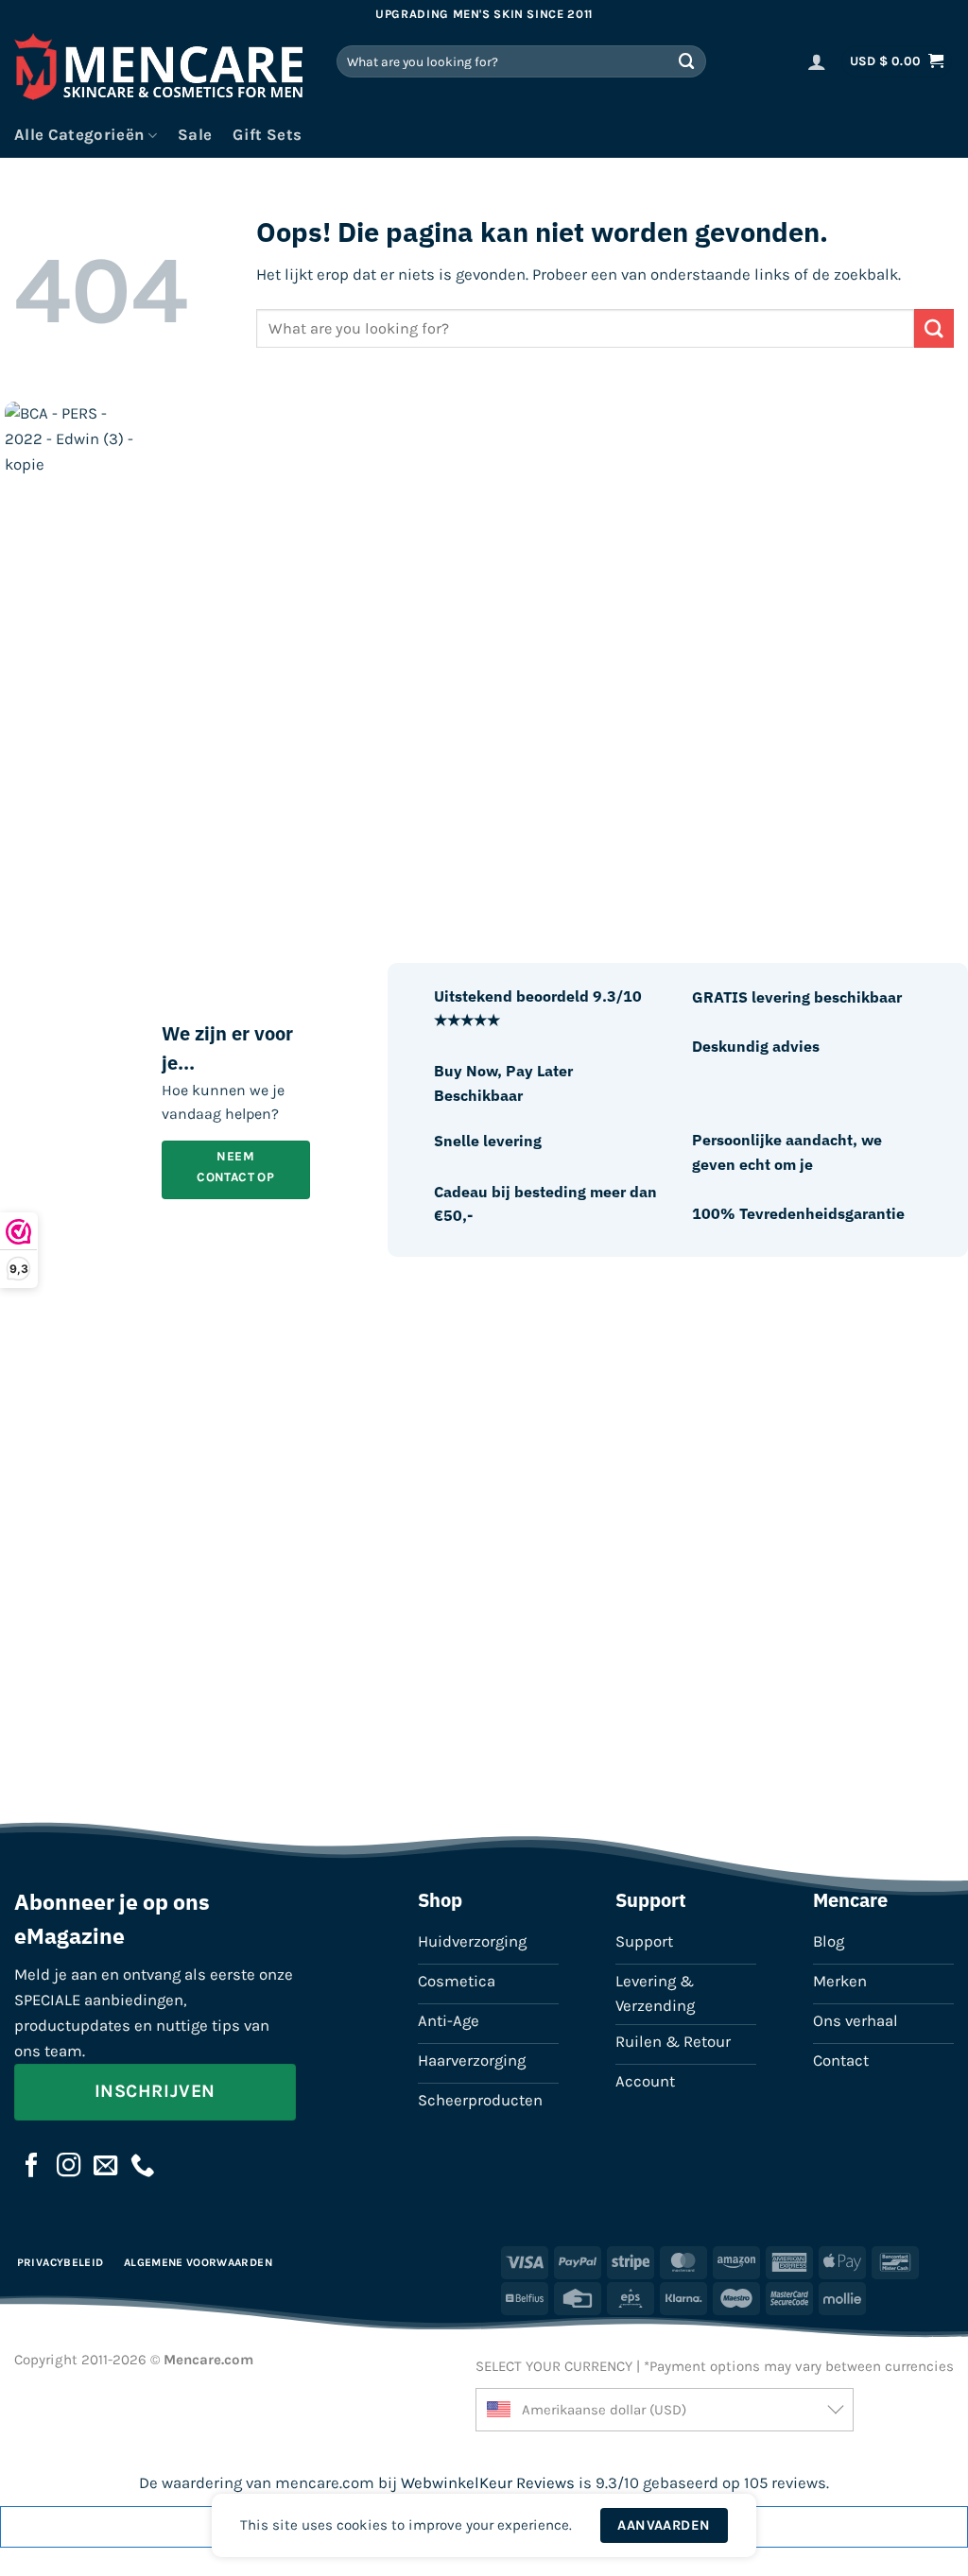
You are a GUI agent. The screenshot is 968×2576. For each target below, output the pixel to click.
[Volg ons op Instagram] (69, 2167)
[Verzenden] (687, 61)
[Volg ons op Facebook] (32, 2167)
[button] (817, 61)
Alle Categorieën (79, 135)
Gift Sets (267, 135)
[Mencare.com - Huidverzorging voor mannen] (161, 71)
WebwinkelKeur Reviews (488, 2483)
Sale (195, 135)
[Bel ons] (143, 2167)
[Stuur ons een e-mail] (106, 2167)
